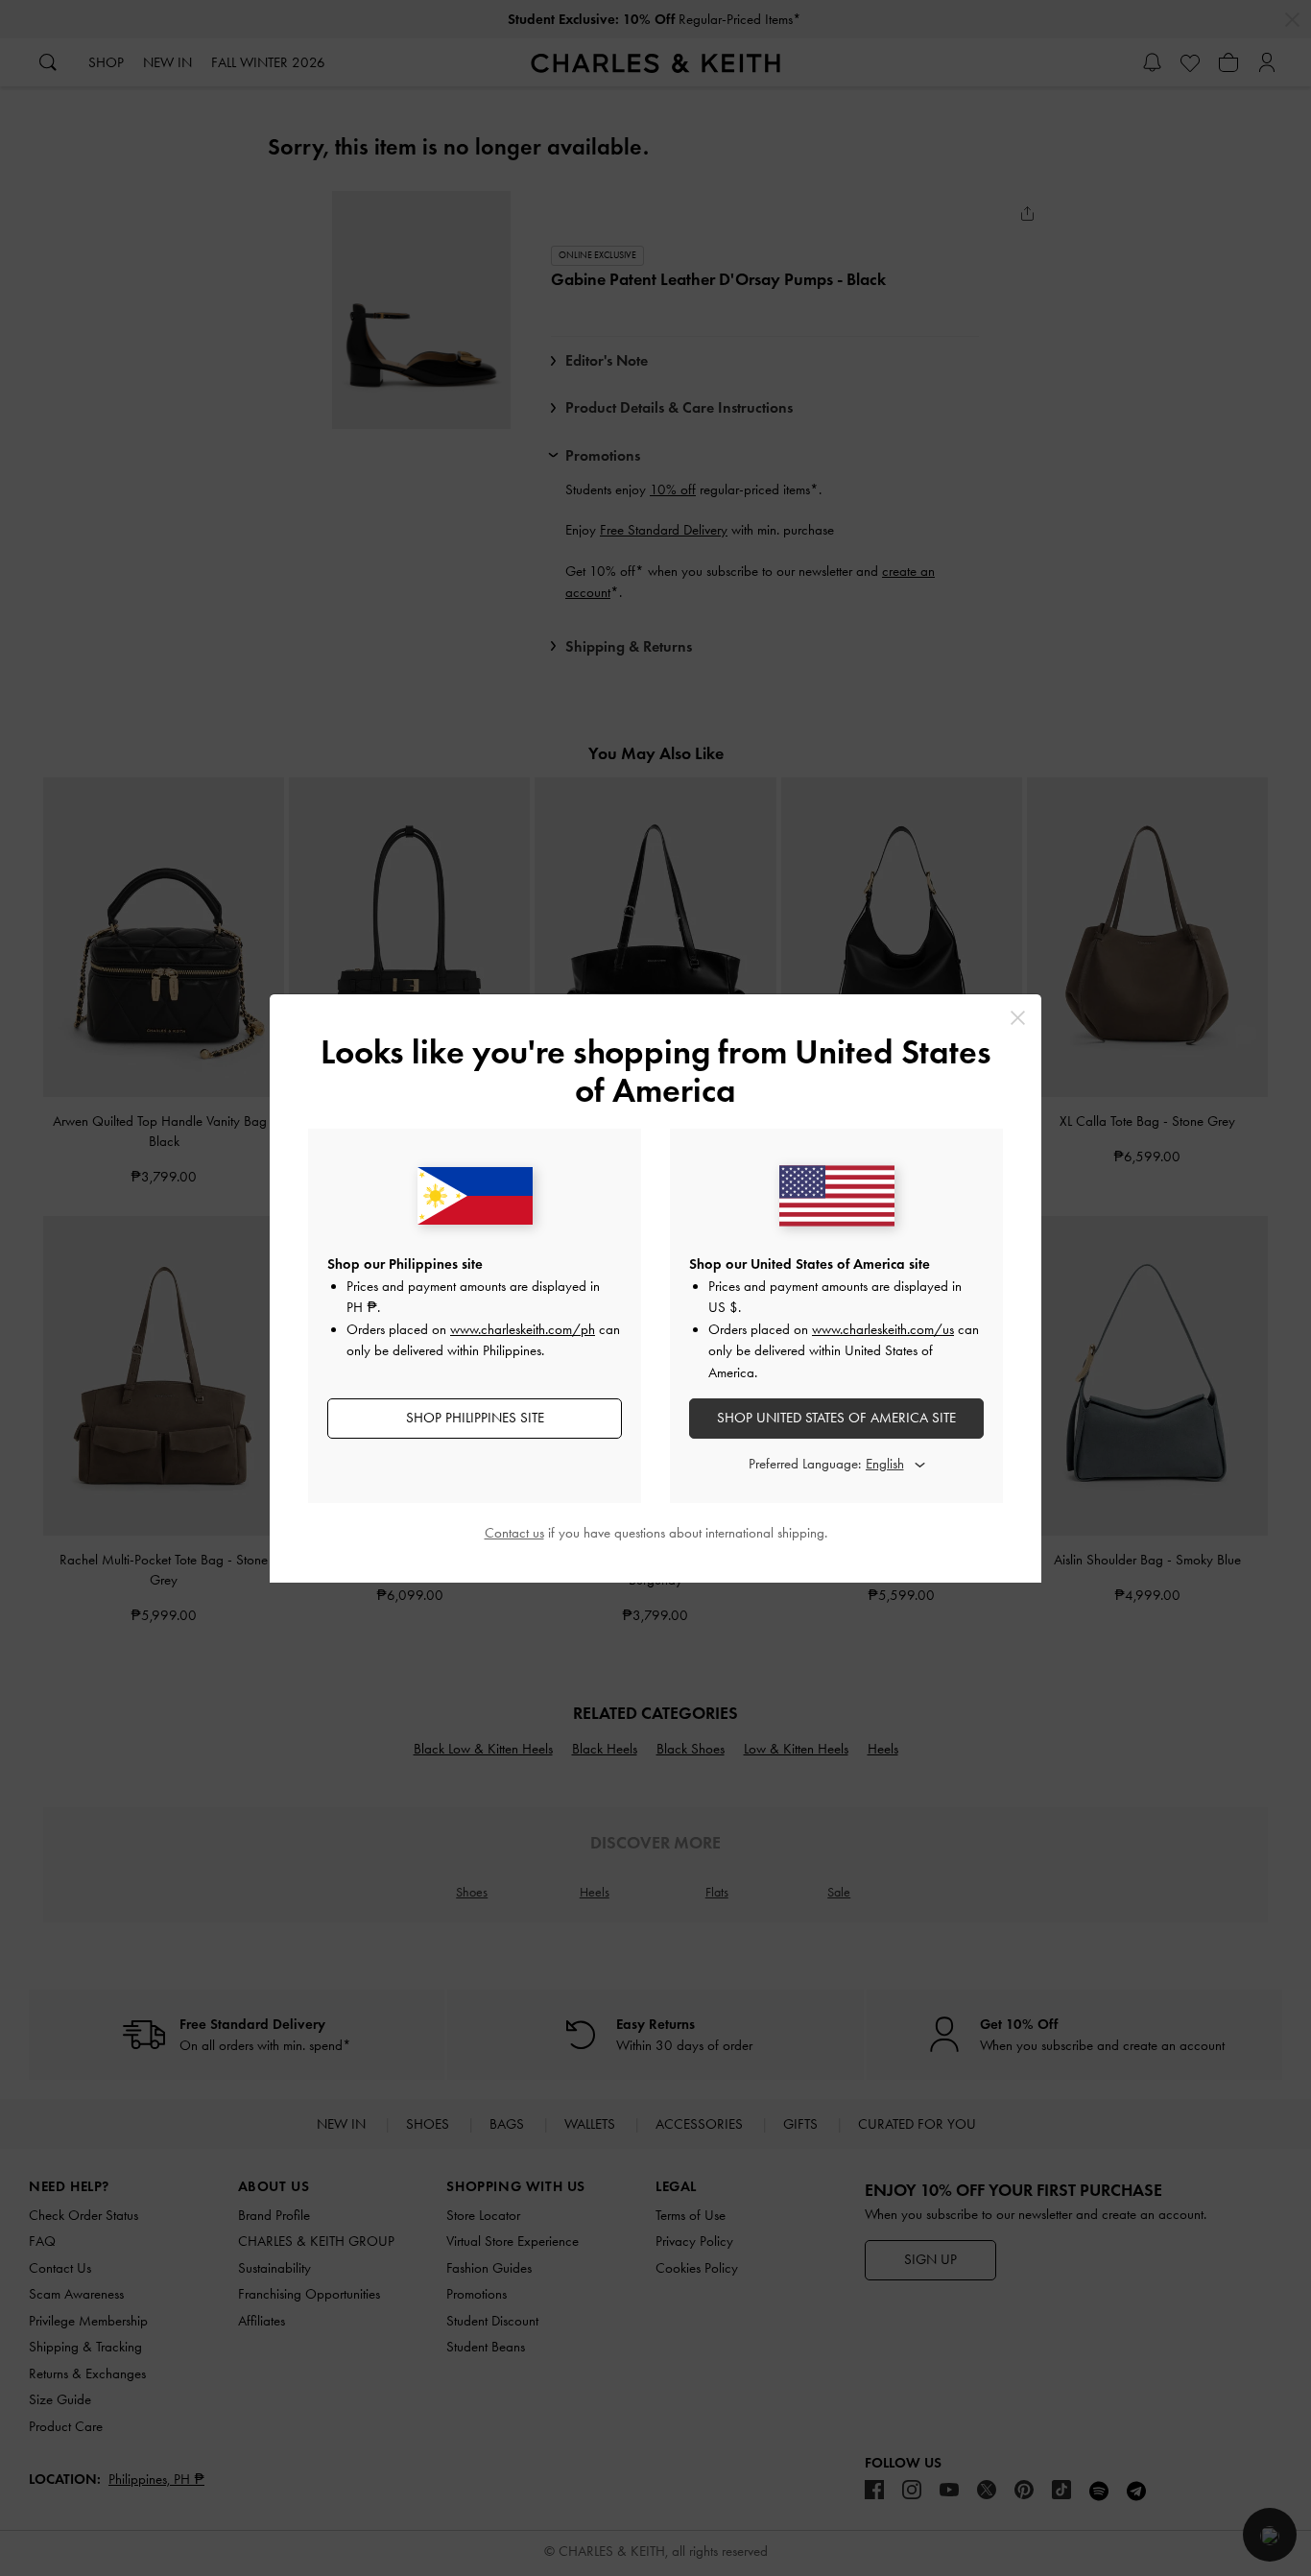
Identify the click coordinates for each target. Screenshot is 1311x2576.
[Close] (1018, 1018)
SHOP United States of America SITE (836, 1418)
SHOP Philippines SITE (475, 1418)
